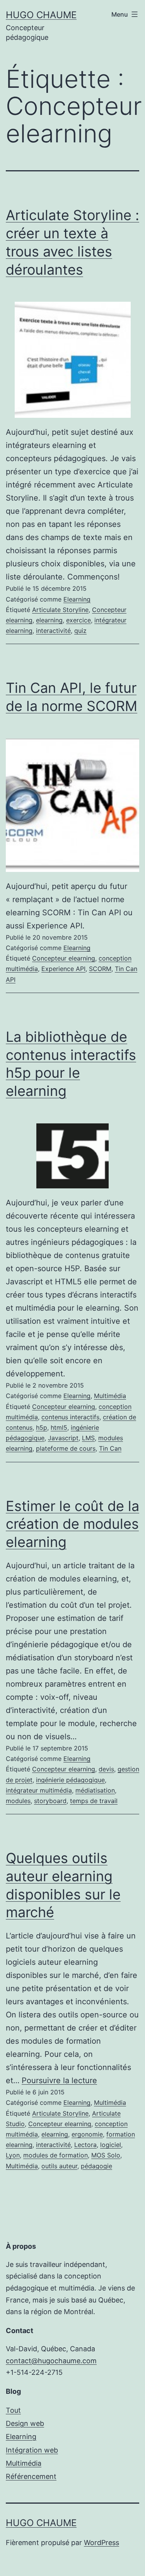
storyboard (50, 1801)
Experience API (63, 969)
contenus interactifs (70, 1417)
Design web (25, 2423)
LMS (88, 1438)
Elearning (77, 599)
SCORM (100, 969)
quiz (80, 631)
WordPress (101, 2543)
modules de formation (55, 2155)
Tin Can (110, 1448)
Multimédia (110, 1396)
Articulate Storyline (60, 610)
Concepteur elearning (64, 958)
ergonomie (87, 2134)
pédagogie (96, 2166)
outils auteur (59, 2166)
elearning (49, 620)
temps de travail (94, 1801)
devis (106, 1769)
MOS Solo (106, 2155)
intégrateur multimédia (39, 1790)
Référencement (31, 2476)
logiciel (111, 2145)
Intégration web (32, 2450)
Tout (13, 2410)
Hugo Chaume (41, 15)
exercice (78, 620)
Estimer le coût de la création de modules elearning (72, 1524)
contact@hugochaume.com (51, 2361)
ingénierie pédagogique (70, 1780)
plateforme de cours (66, 1448)
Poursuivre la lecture (59, 2080)
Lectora (85, 2145)
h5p (42, 1427)
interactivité (53, 631)
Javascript (63, 1438)
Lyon (13, 2155)
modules (18, 1801)
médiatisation (95, 1790)
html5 (59, 1427)
